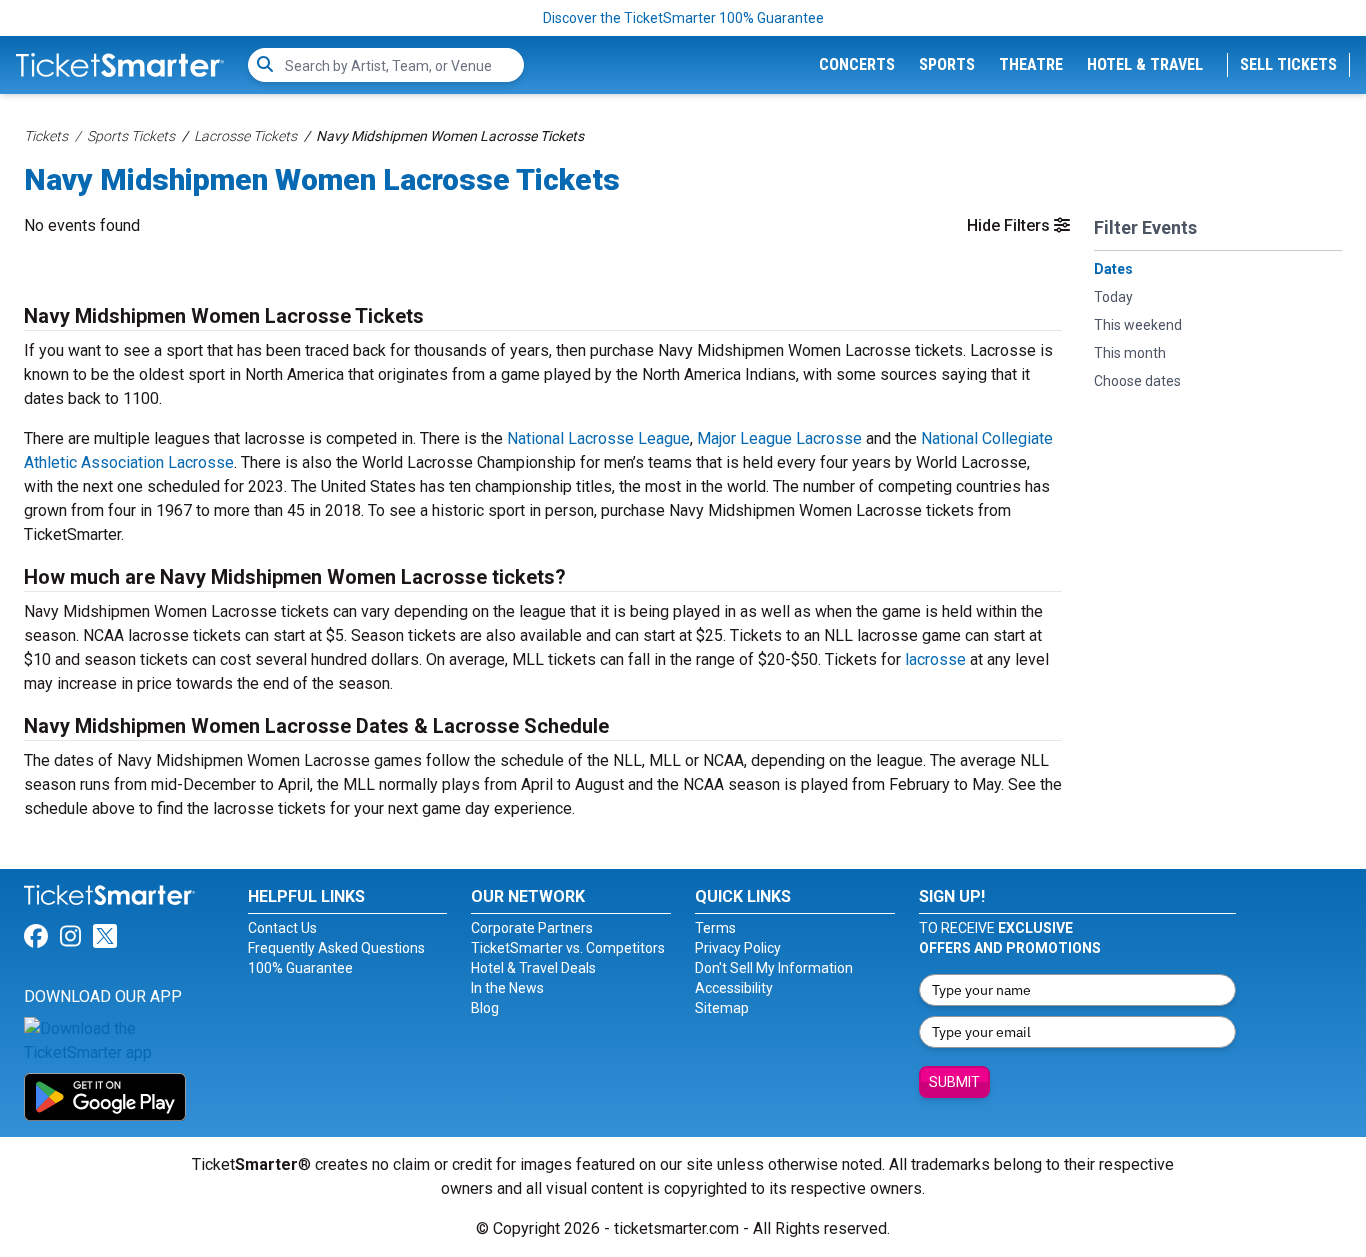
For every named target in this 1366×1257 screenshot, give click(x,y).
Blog (485, 1008)
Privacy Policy (738, 948)
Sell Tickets (1288, 64)
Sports (947, 64)
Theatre (1031, 64)
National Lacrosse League (598, 438)
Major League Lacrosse (779, 438)
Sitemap (722, 1008)
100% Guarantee (300, 968)
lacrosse (935, 659)
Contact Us (282, 928)
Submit (954, 1082)
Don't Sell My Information (774, 968)
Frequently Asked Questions (336, 948)
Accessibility (734, 988)
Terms (715, 928)
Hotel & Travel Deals (533, 968)
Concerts (857, 64)
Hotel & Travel (1145, 64)
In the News (507, 988)
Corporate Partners (532, 928)
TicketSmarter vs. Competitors (568, 948)
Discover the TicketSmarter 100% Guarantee (683, 18)
